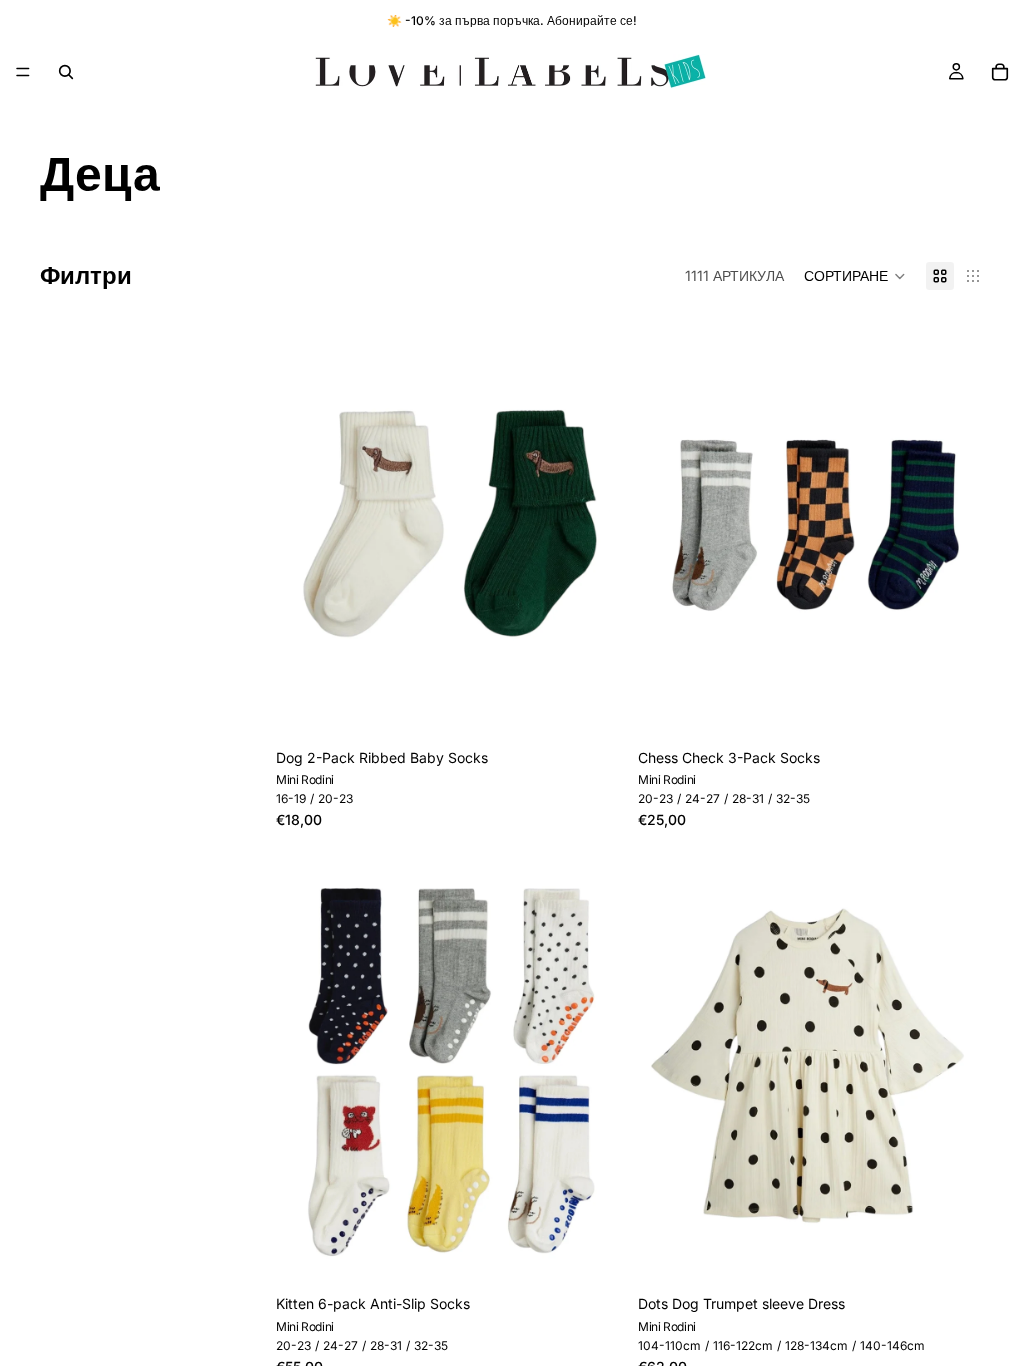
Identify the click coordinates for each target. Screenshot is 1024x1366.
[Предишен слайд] (668, 1069)
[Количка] (1000, 72)
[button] (855, 276)
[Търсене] (66, 72)
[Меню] (23, 72)
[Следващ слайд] (954, 1069)
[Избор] (591, 708)
